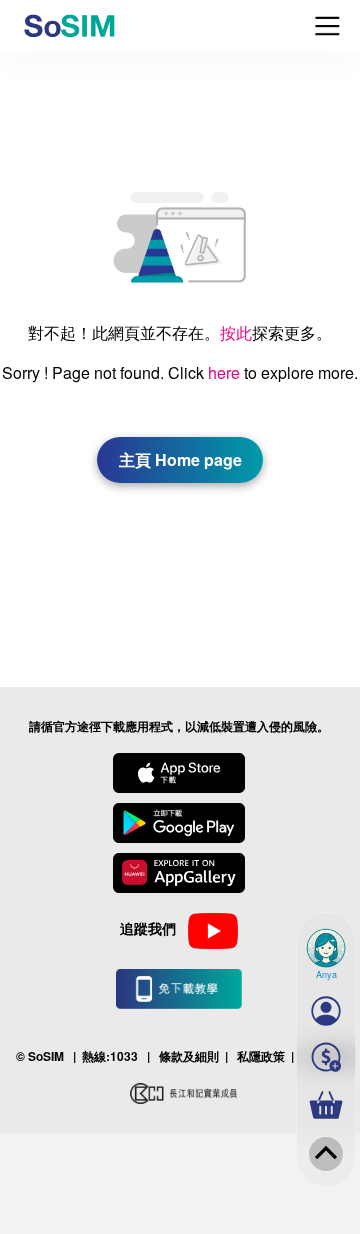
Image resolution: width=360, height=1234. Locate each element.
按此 (236, 332)
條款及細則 (189, 1056)
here (224, 372)
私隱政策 (261, 1056)
